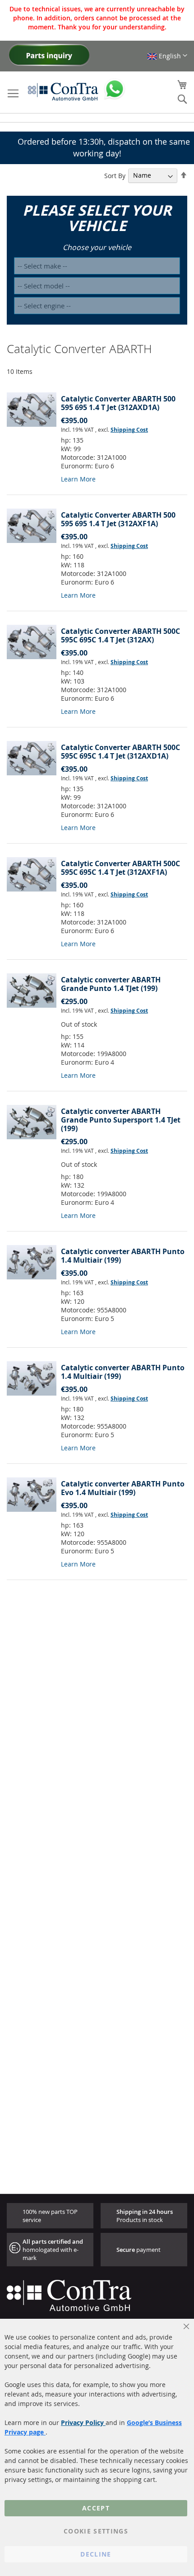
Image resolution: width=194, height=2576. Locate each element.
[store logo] (63, 91)
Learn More (78, 479)
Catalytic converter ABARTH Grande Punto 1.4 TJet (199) (111, 984)
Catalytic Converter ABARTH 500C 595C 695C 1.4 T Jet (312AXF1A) (120, 868)
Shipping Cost (129, 430)
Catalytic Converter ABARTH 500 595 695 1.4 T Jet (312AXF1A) (118, 519)
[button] (167, 56)
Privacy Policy (83, 2423)
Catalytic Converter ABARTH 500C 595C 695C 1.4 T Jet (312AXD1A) (120, 752)
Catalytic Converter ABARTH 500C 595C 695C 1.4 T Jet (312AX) (120, 635)
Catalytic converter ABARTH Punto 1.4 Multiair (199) (123, 1256)
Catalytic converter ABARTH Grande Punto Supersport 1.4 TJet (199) (121, 1120)
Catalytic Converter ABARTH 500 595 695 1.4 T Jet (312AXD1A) (118, 403)
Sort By (115, 175)
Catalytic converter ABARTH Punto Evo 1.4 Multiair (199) (123, 1488)
